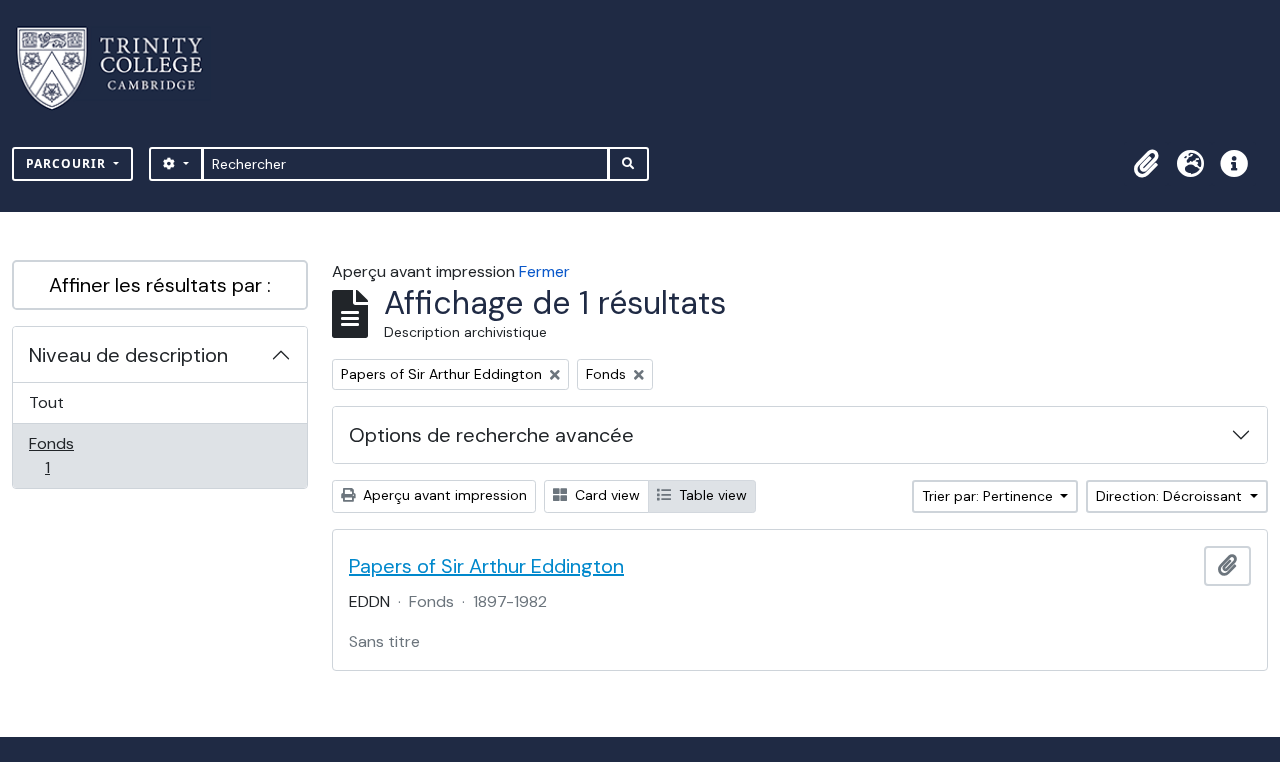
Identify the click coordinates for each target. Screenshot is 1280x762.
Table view (711, 495)
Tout (46, 402)
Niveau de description (128, 355)
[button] (1146, 164)
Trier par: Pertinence (989, 496)
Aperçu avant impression (443, 495)
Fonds (69, 455)
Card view (605, 495)
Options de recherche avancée (491, 435)
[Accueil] (121, 68)
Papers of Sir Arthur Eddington (486, 566)
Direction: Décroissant (1171, 496)
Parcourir (68, 163)
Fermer (544, 271)
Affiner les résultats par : (160, 285)
